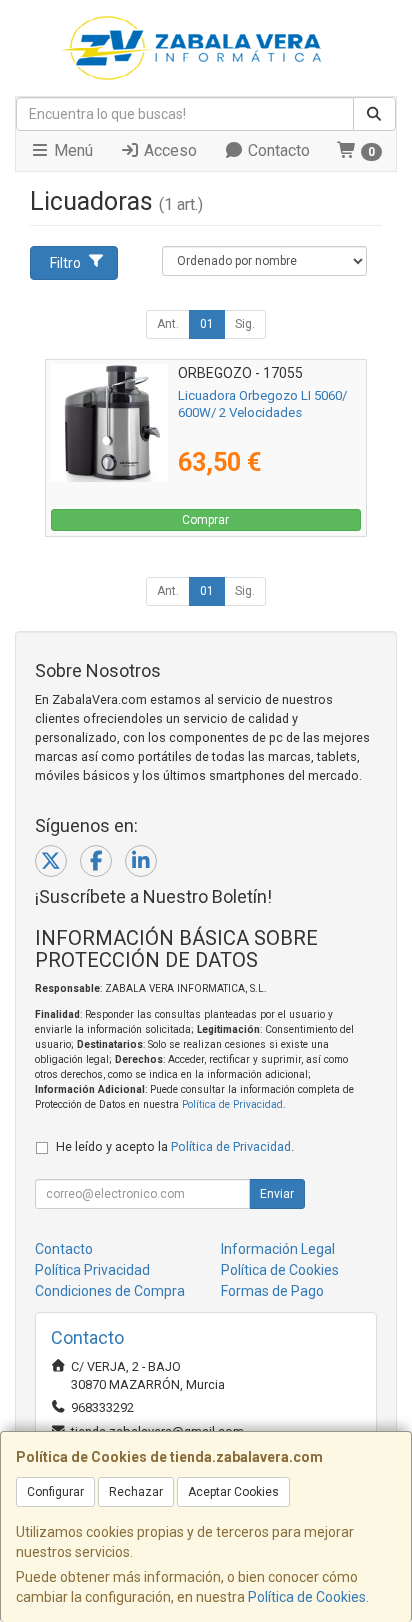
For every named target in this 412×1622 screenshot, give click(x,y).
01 (207, 324)
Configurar (55, 1492)
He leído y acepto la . (175, 1146)
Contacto (277, 150)
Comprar (205, 520)
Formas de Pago (272, 1291)
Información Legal (278, 1249)
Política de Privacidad (232, 1104)
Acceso (168, 150)
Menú (71, 150)
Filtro (65, 263)
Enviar (277, 1194)
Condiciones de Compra (110, 1291)
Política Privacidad (92, 1270)
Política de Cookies (307, 1597)
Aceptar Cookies (233, 1492)
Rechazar (136, 1492)
